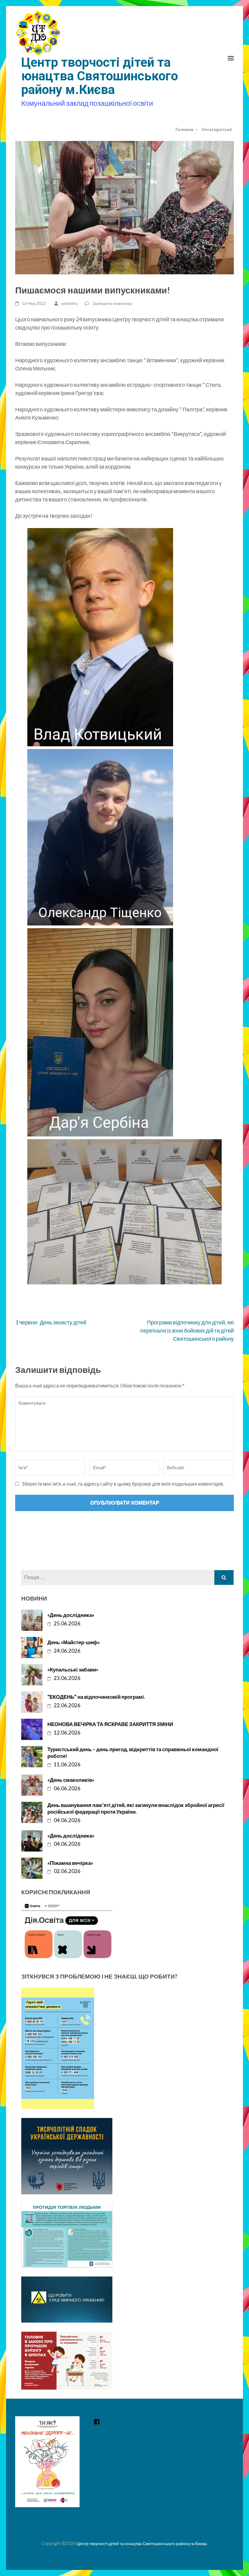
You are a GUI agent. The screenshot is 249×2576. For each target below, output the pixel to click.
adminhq (69, 303)
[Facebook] (97, 2422)
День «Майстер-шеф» (74, 1642)
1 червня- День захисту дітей (51, 1322)
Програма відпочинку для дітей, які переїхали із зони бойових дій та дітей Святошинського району (187, 1330)
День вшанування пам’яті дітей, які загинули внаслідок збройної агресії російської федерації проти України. (136, 1808)
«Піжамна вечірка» (70, 1863)
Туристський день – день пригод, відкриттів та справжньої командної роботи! (133, 1753)
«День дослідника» (71, 1615)
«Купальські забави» (73, 1669)
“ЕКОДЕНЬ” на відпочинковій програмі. (96, 1697)
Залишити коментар (112, 303)
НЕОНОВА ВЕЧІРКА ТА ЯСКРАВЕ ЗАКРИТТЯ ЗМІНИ (110, 1724)
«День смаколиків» (71, 1780)
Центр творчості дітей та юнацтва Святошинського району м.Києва (100, 76)
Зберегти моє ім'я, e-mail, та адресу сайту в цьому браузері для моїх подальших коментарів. (123, 1484)
